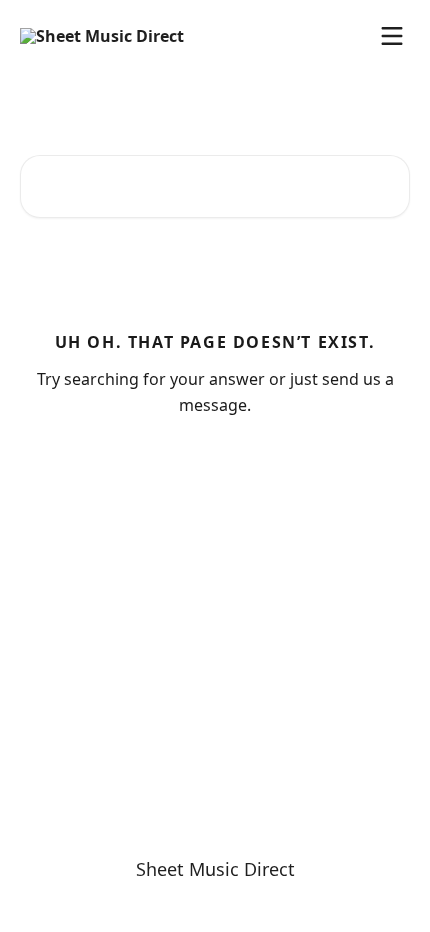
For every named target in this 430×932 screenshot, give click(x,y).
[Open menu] (392, 36)
